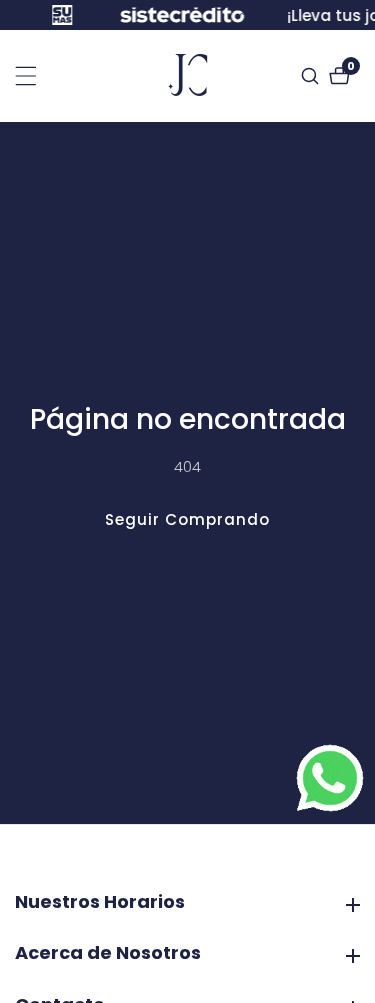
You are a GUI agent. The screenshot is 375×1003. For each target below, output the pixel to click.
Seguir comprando (187, 519)
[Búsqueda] (312, 76)
